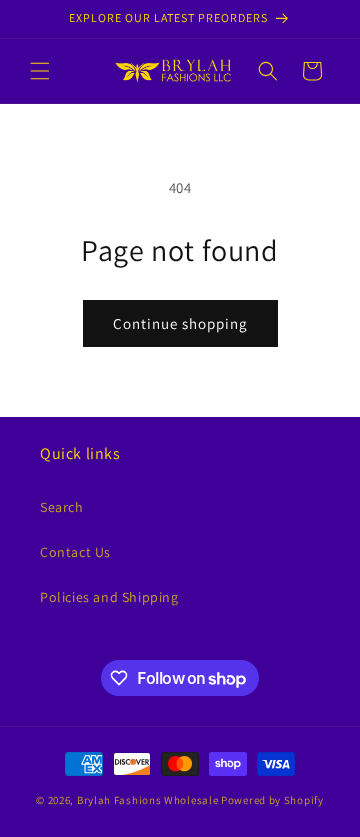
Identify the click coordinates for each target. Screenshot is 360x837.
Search (62, 507)
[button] (40, 71)
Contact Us (75, 552)
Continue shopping (180, 323)
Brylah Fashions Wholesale (148, 800)
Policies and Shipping (109, 597)
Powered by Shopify (272, 800)
